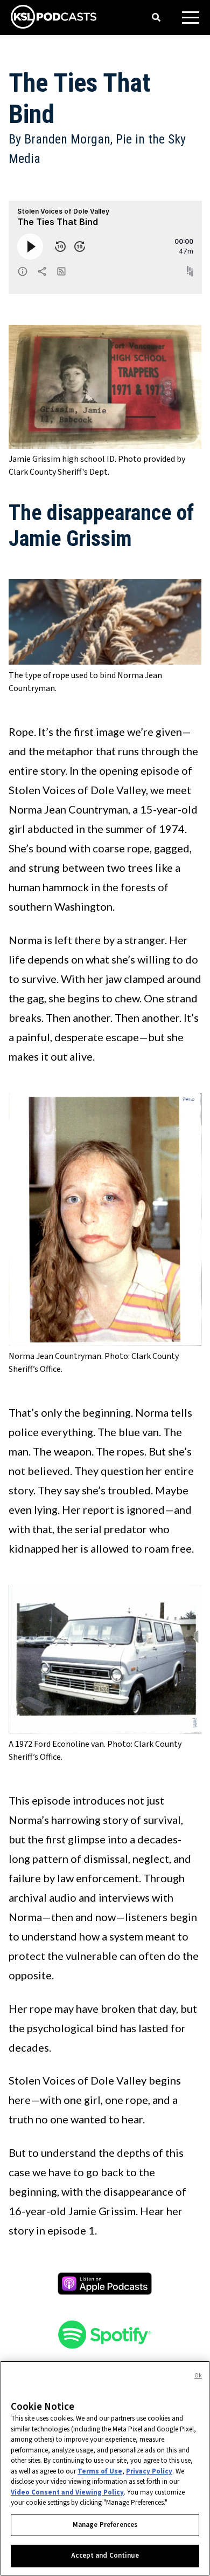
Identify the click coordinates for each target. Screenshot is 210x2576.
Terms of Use (100, 2471)
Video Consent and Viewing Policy (67, 2492)
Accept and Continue (105, 2555)
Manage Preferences (105, 2525)
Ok (198, 2376)
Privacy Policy (149, 2471)
